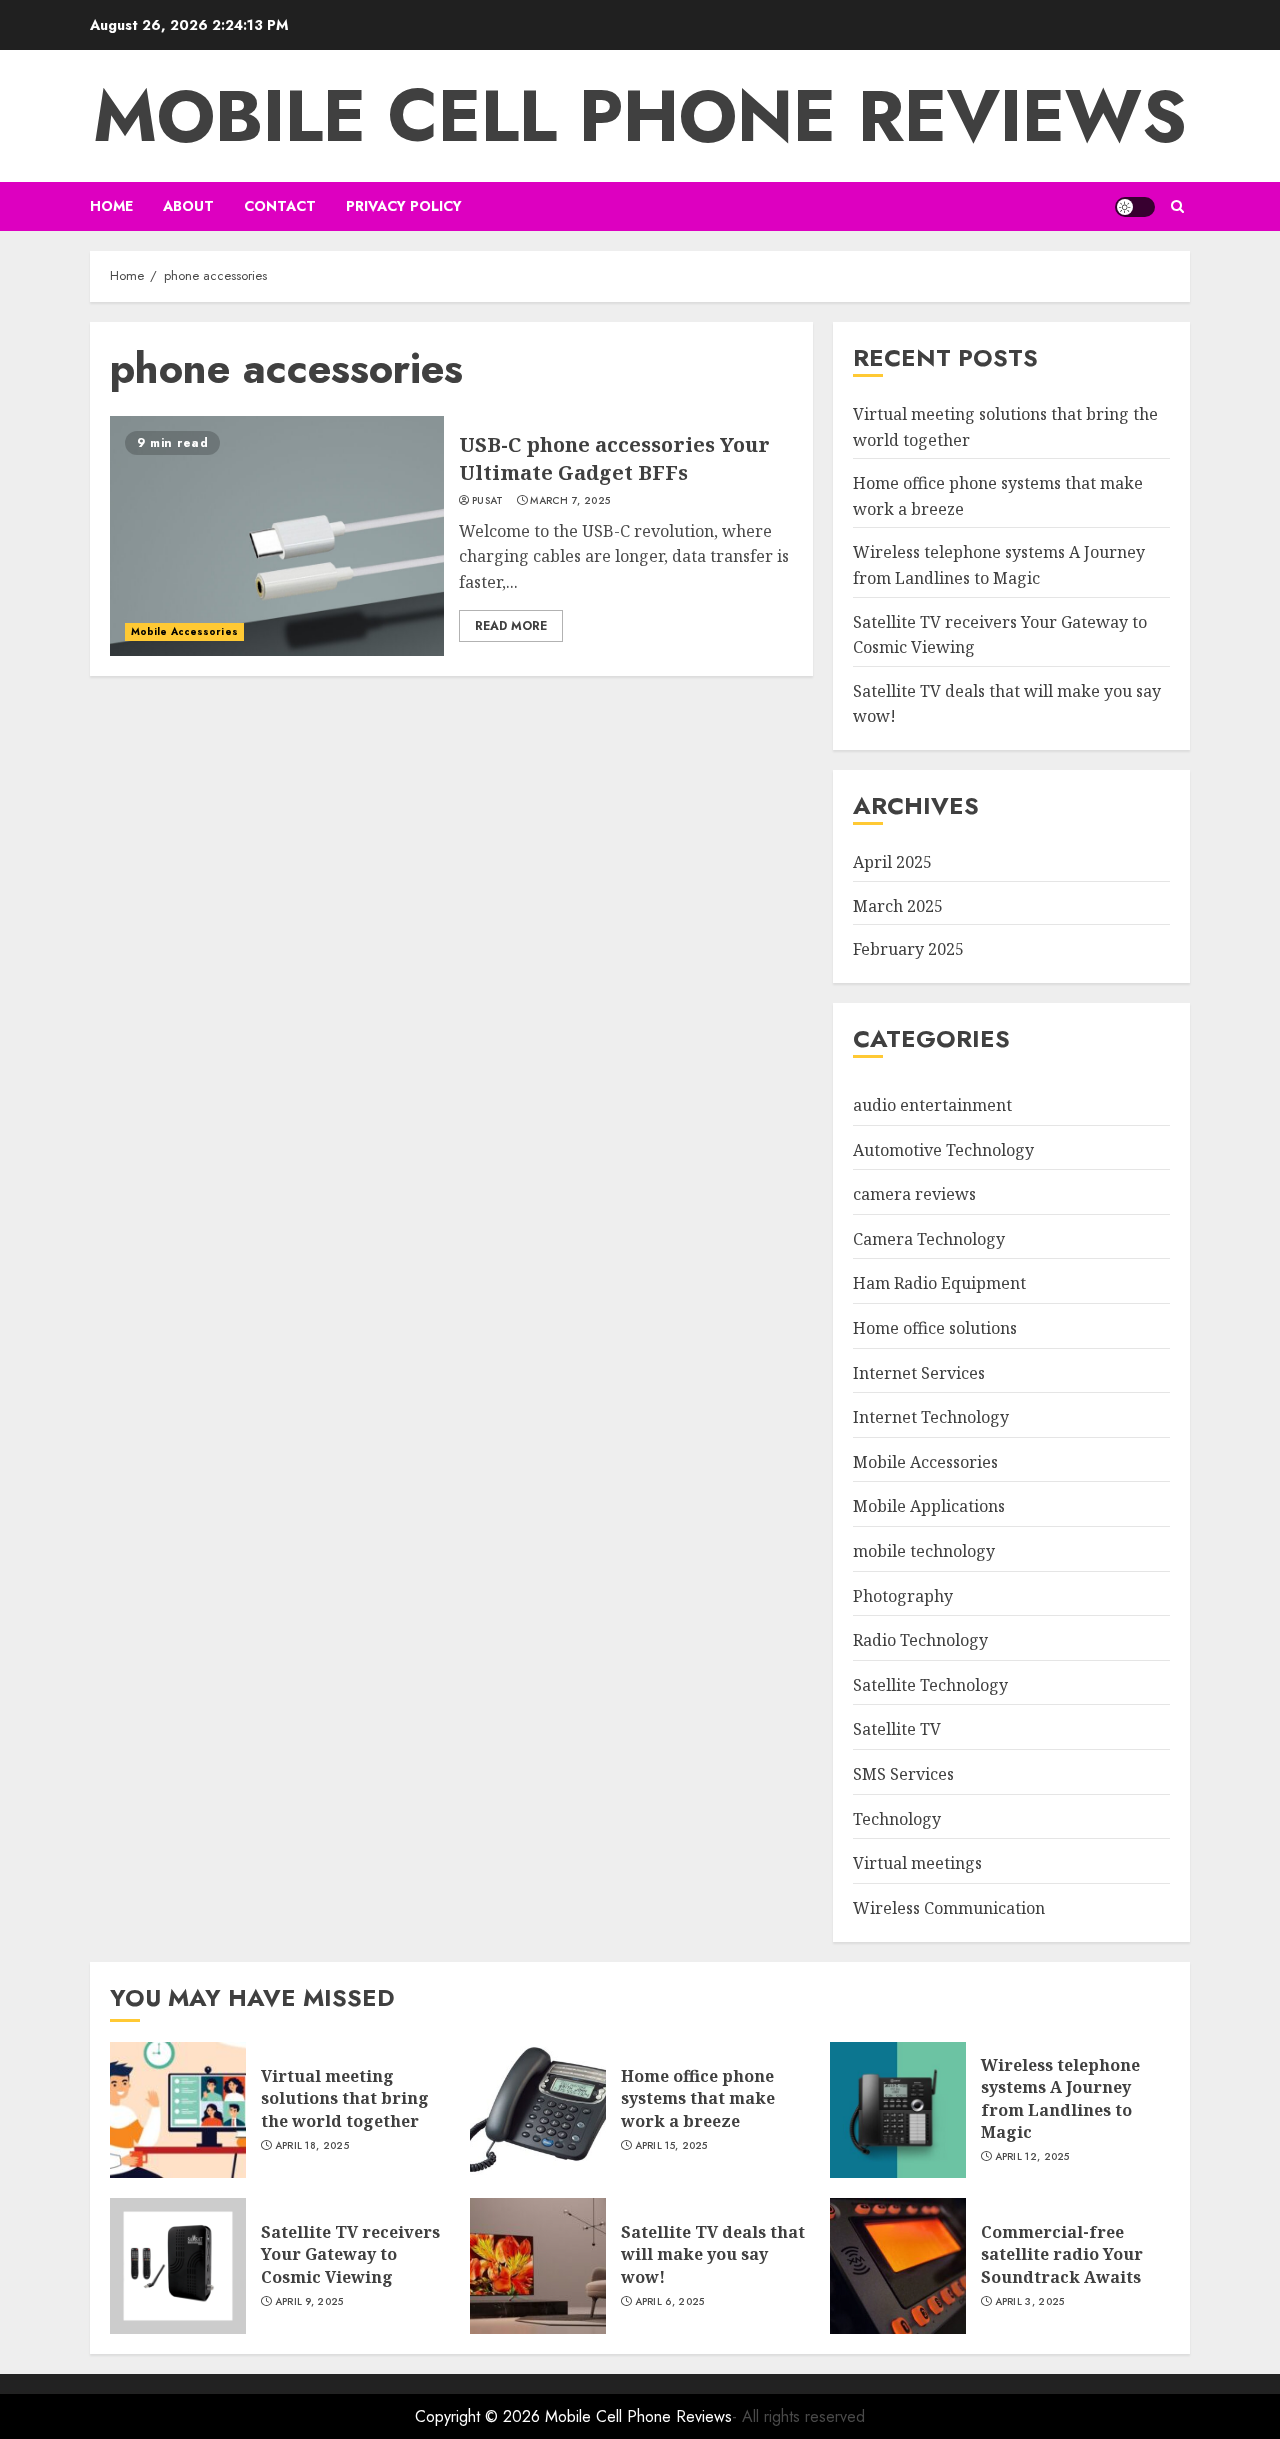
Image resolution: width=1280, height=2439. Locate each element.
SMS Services (903, 1774)
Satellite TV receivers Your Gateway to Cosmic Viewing (350, 2254)
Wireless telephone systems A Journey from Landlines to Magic (1060, 2098)
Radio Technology (920, 1640)
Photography (903, 1596)
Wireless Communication (949, 1908)
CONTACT (280, 206)
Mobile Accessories (184, 631)
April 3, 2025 (1030, 2302)
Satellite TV (897, 1729)
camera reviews (914, 1194)
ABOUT (188, 206)
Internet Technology (931, 1417)
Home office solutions (935, 1328)
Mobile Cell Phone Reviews (640, 116)
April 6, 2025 (670, 2302)
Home (111, 206)
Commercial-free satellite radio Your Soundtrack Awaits (1062, 2254)
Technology (897, 1819)
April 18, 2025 (312, 2146)
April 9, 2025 (309, 2302)
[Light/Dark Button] (1135, 207)
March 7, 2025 (570, 501)
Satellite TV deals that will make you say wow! (713, 2254)
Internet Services (919, 1373)
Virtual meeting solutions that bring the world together (345, 2098)
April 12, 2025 (1032, 2157)
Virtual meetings (917, 1863)
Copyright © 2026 (480, 2416)
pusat (488, 501)
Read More (511, 626)
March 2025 (898, 906)
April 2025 (892, 862)
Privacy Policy (404, 206)
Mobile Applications (929, 1506)
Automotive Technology (943, 1150)
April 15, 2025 (671, 2146)
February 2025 (908, 949)
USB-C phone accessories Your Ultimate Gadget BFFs (614, 458)
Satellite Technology (930, 1685)
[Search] (1177, 206)
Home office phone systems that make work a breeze (698, 2098)
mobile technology (924, 1551)
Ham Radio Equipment (939, 1283)
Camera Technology (929, 1239)
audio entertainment (932, 1105)
